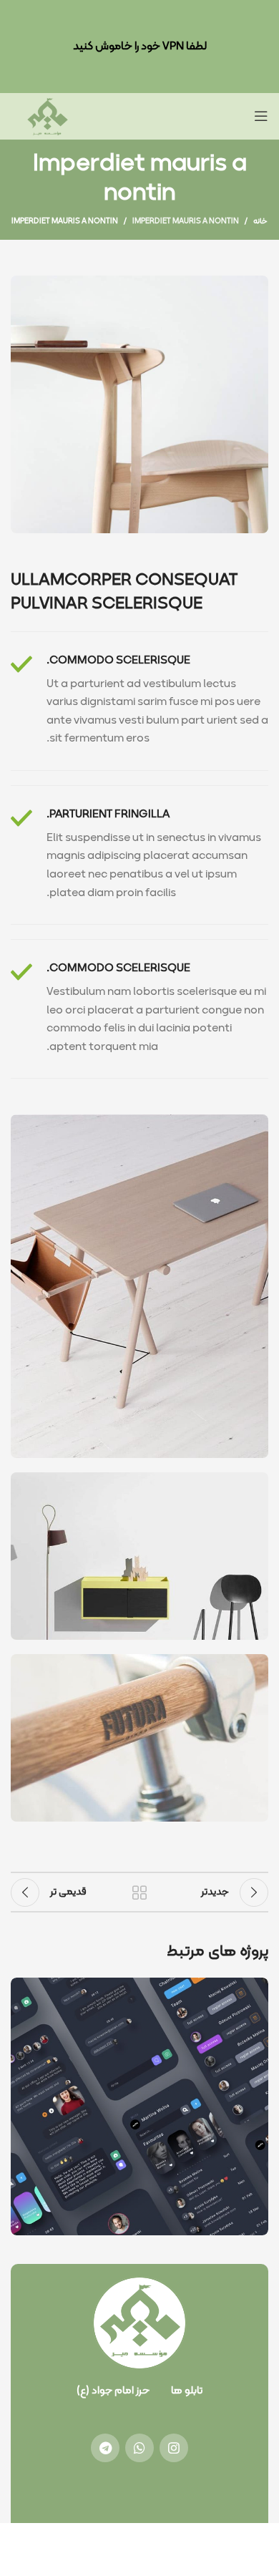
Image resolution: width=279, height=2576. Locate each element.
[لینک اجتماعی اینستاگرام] (174, 2448)
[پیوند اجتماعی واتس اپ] (139, 2448)
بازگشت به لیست (139, 1892)
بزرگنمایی (23, 1990)
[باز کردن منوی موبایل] (261, 116)
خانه (260, 222)
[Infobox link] (139, 701)
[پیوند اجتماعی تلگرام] (105, 2448)
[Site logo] (47, 116)
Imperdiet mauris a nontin (186, 222)
